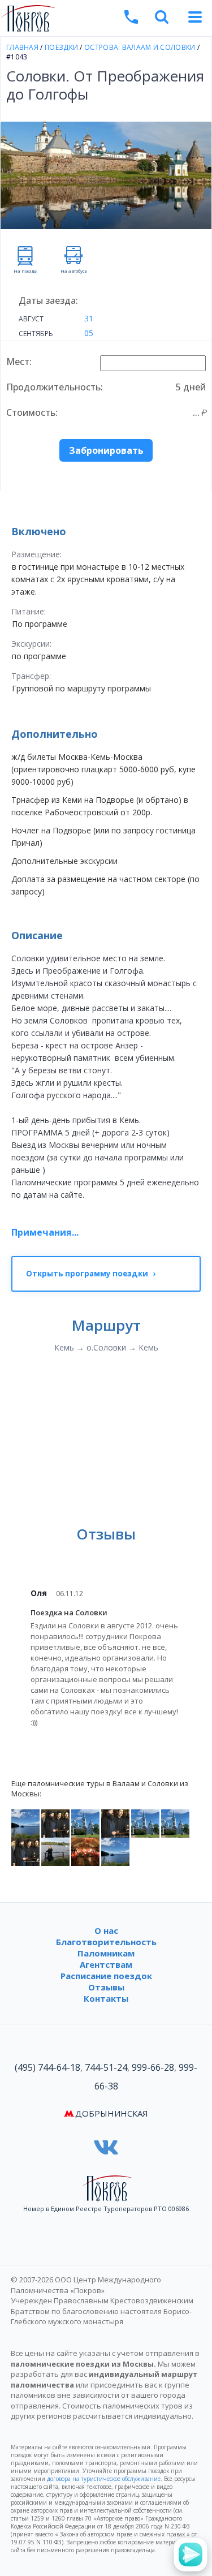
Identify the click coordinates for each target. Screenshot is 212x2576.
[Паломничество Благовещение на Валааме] (115, 1823)
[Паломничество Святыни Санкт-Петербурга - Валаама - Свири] (115, 1851)
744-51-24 (106, 2067)
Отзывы (106, 1987)
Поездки (61, 47)
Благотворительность (106, 1942)
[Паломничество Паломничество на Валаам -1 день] (25, 1851)
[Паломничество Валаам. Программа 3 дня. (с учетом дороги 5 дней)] (85, 1823)
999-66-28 (153, 2067)
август (31, 319)
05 (89, 333)
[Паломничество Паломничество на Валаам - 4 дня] (145, 1823)
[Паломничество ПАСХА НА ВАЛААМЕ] (85, 1851)
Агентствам (106, 1964)
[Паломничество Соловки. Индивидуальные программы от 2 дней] (55, 1851)
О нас (106, 1930)
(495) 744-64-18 (47, 2067)
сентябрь (36, 334)
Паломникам (106, 1953)
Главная (22, 47)
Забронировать (106, 450)
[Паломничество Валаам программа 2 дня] (55, 1823)
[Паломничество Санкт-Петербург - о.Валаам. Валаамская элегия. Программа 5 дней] (25, 1823)
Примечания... (45, 1232)
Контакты (106, 1998)
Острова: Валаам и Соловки (140, 47)
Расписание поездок (106, 1976)
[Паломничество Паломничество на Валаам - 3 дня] (175, 1823)
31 (89, 318)
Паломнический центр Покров (105, 20)
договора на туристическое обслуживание (104, 2479)
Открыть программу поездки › (91, 1274)
